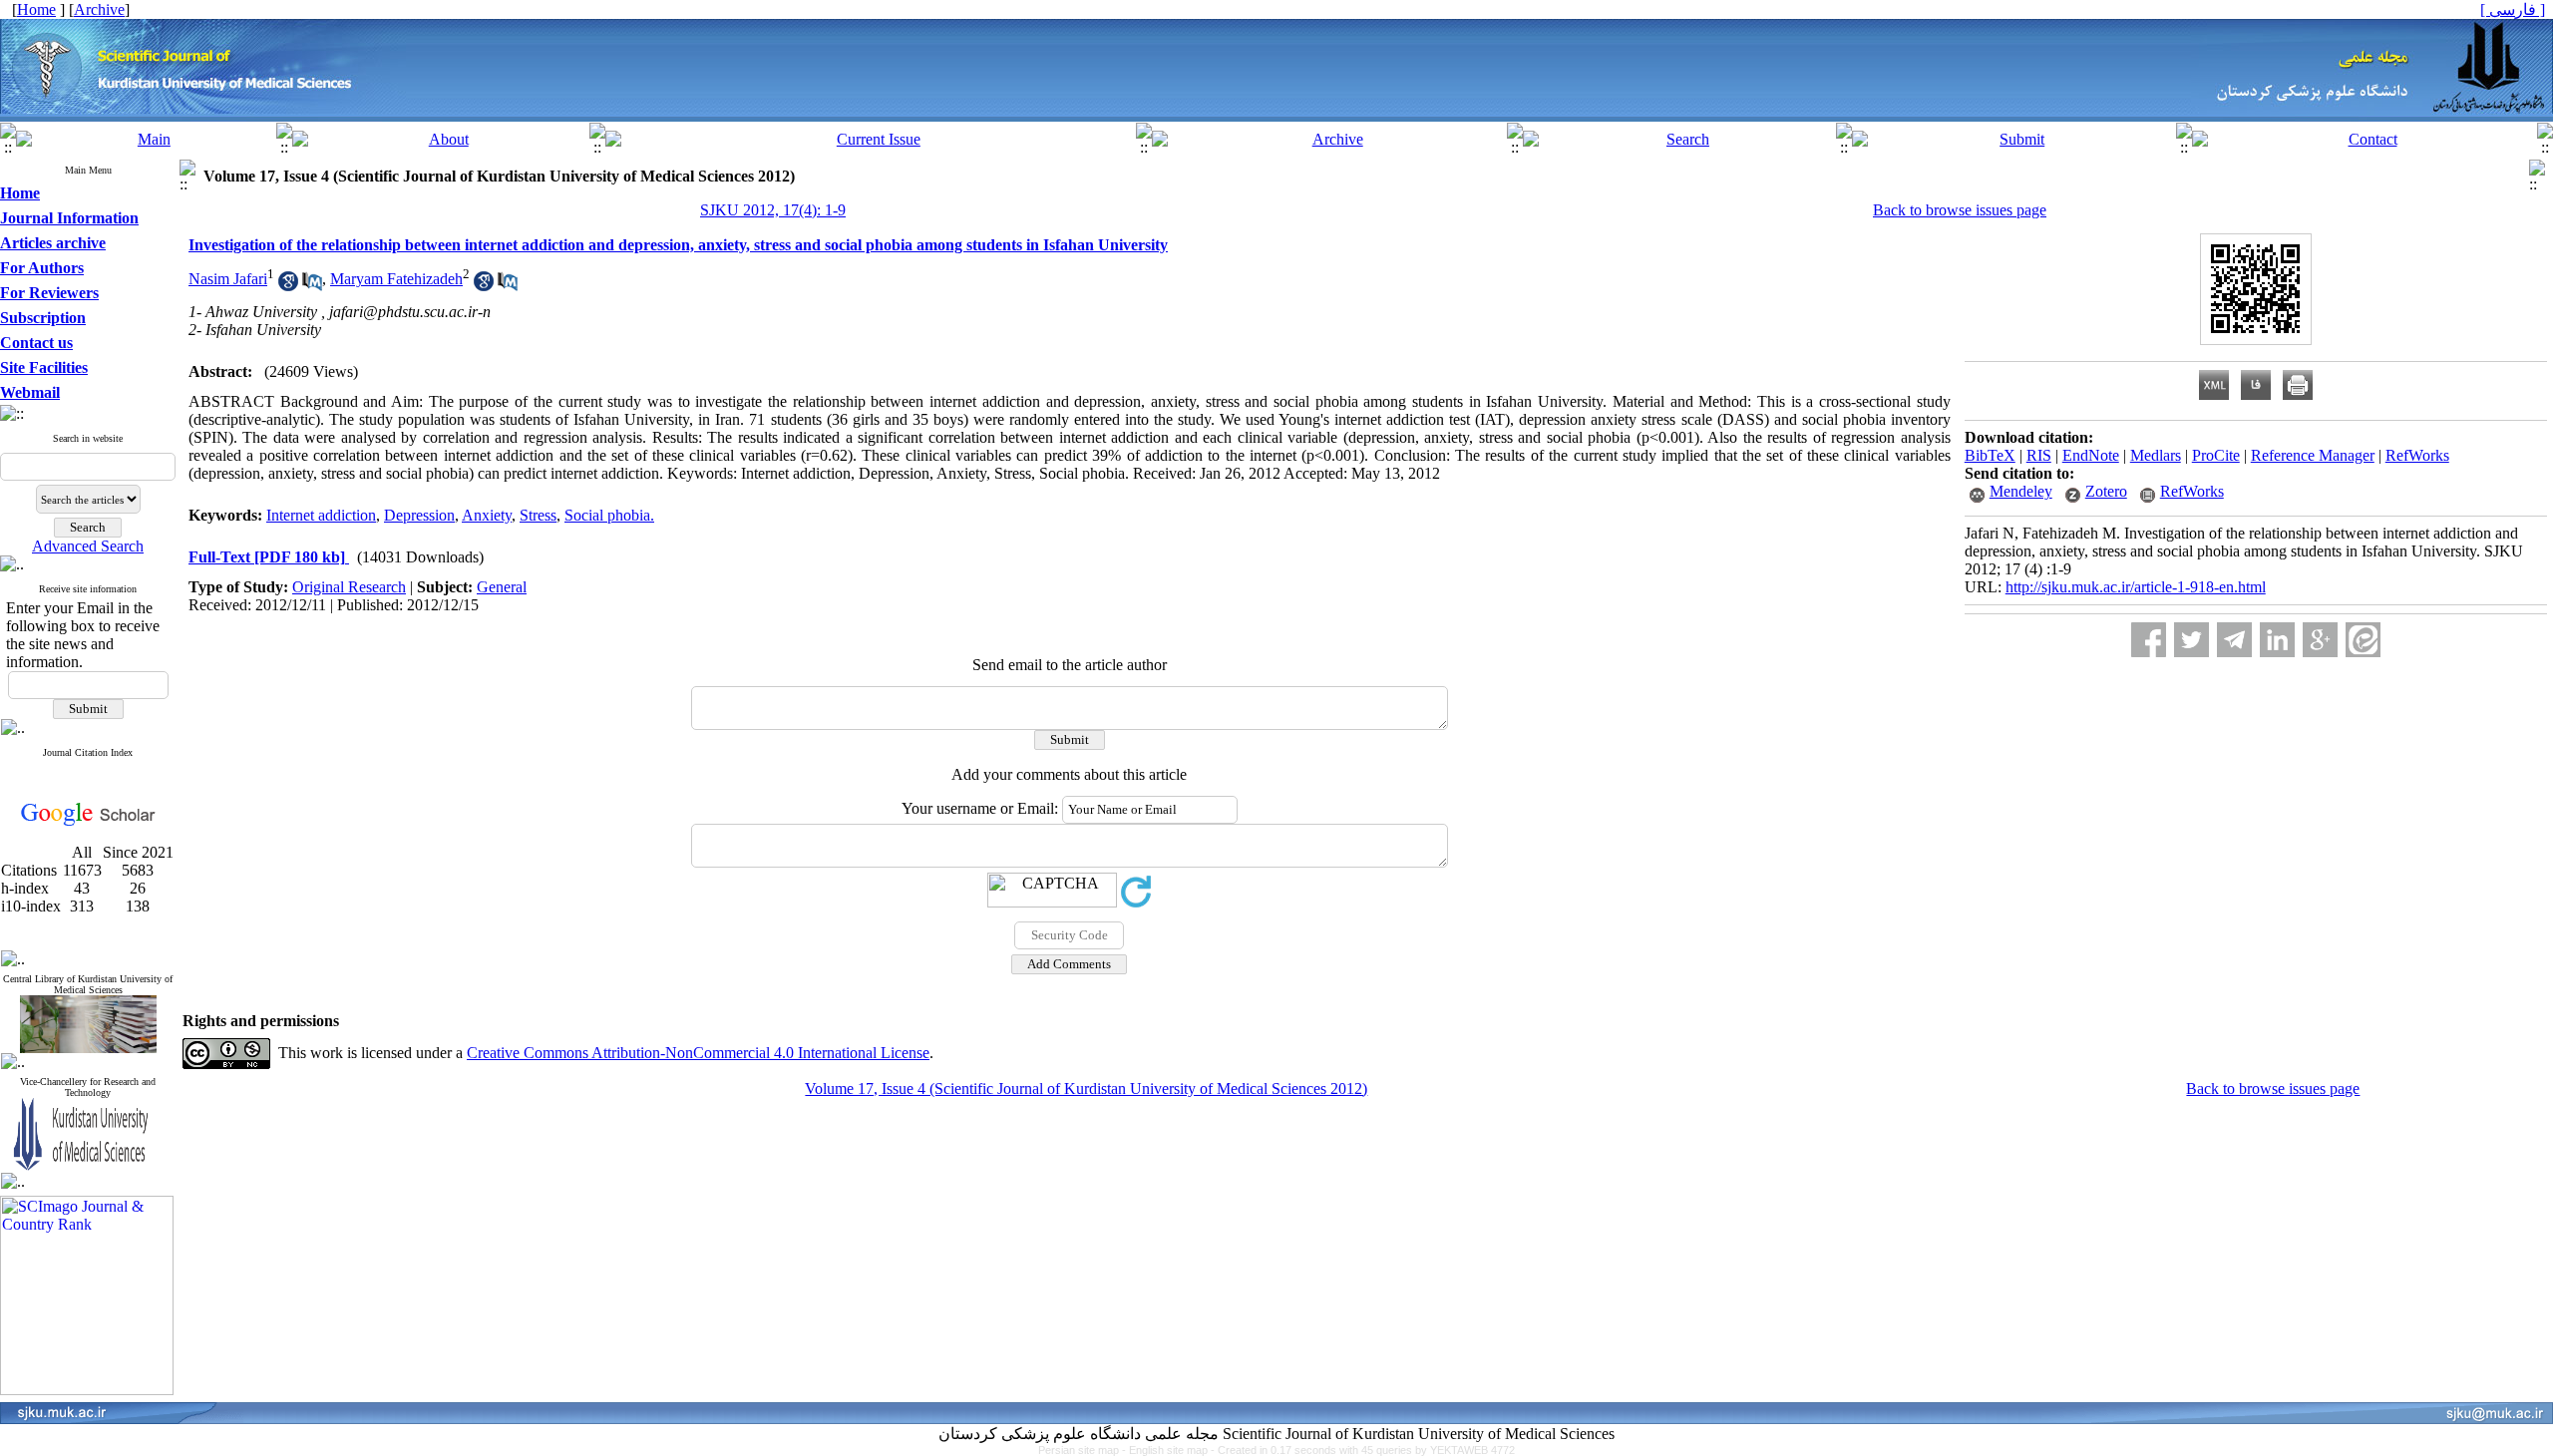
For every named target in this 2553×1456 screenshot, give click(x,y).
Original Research (349, 587)
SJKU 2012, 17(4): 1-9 (773, 210)
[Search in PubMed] (312, 286)
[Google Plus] (2320, 640)
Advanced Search (88, 546)
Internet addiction (321, 515)
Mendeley (2021, 491)
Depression (419, 515)
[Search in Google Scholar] (288, 286)
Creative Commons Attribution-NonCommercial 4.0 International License (698, 1053)
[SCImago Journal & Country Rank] (87, 1390)
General (502, 587)
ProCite (2216, 455)
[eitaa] (2363, 640)
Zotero (2106, 491)
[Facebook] (2149, 640)
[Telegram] (2234, 640)
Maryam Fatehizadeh (396, 279)
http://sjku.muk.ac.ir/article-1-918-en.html (2136, 587)
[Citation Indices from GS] (88, 822)
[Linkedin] (2277, 640)
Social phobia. (609, 515)
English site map (1170, 1450)
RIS (2039, 455)
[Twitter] (2191, 640)
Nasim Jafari (228, 279)
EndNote (2091, 455)
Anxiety (487, 515)
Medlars (2156, 455)
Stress (538, 515)
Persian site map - (1084, 1450)
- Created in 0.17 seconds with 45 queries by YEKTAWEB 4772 (1363, 1450)
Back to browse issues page (1960, 210)
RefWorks (2417, 455)
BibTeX (1990, 455)
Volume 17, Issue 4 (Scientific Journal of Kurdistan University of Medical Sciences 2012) (1086, 1089)
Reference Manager (2313, 455)
